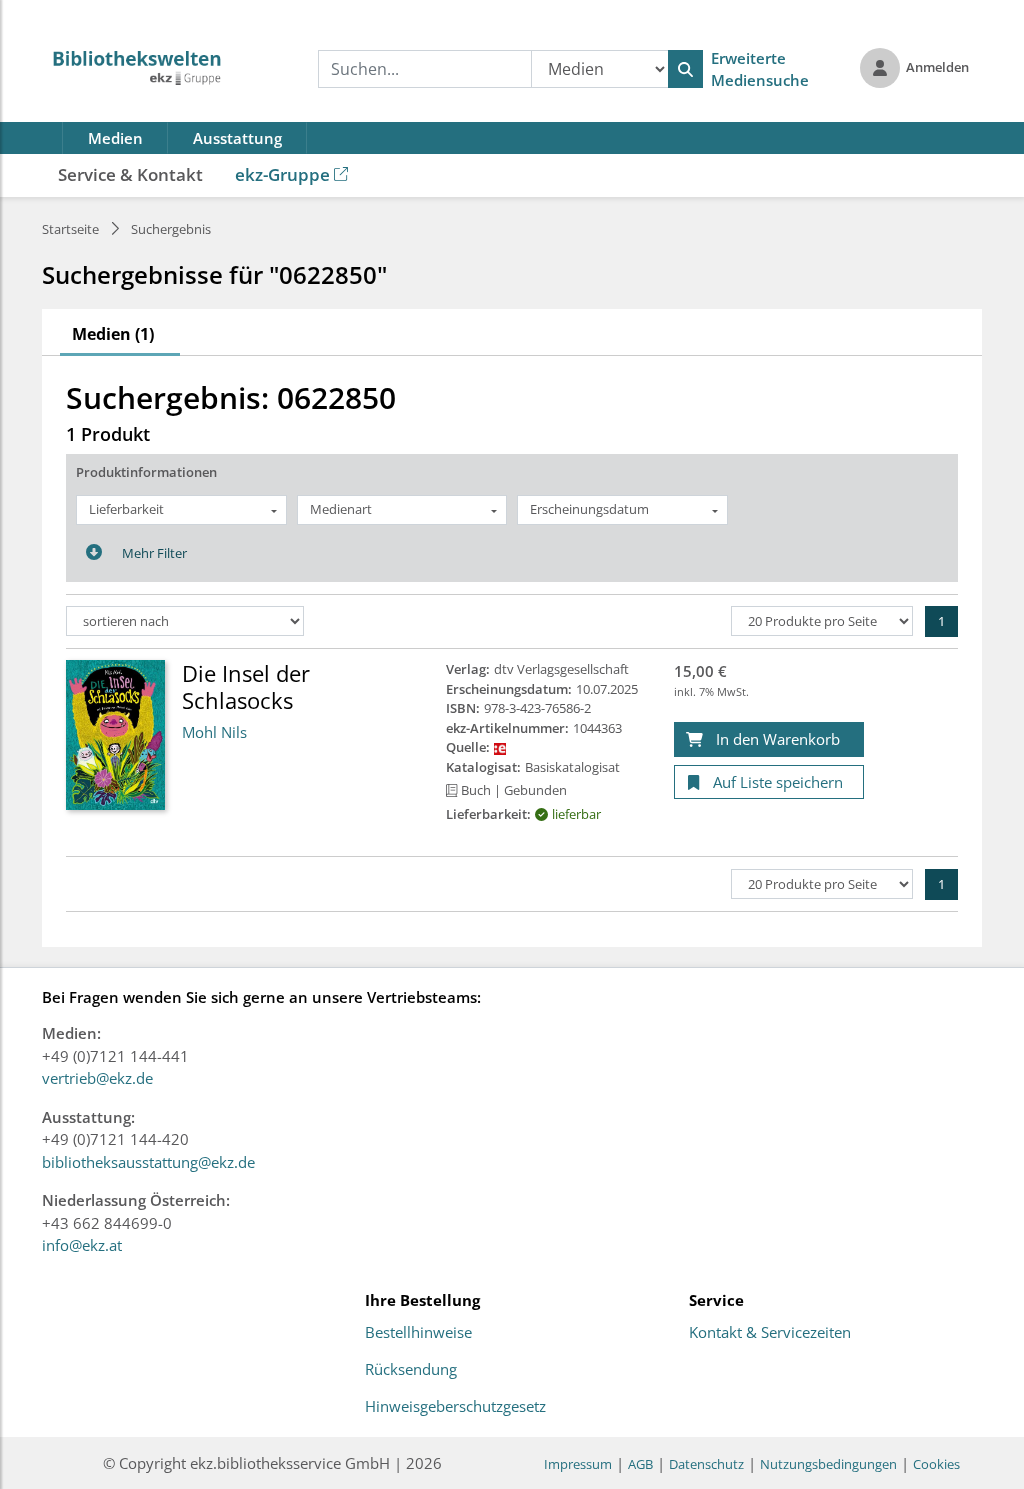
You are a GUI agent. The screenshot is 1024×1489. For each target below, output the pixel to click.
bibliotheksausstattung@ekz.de (148, 1162)
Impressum (578, 1464)
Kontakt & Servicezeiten (770, 1333)
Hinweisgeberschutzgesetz (455, 1407)
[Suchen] (685, 69)
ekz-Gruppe (282, 174)
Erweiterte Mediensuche (760, 69)
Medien (115, 138)
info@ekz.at (82, 1245)
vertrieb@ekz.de (97, 1078)
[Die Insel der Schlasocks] (115, 734)
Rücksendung (411, 1370)
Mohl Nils (214, 732)
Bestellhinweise (418, 1333)
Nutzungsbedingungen (828, 1464)
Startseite (70, 229)
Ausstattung (237, 138)
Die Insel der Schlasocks (246, 686)
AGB (640, 1464)
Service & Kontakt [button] (130, 174)
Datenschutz (706, 1464)
